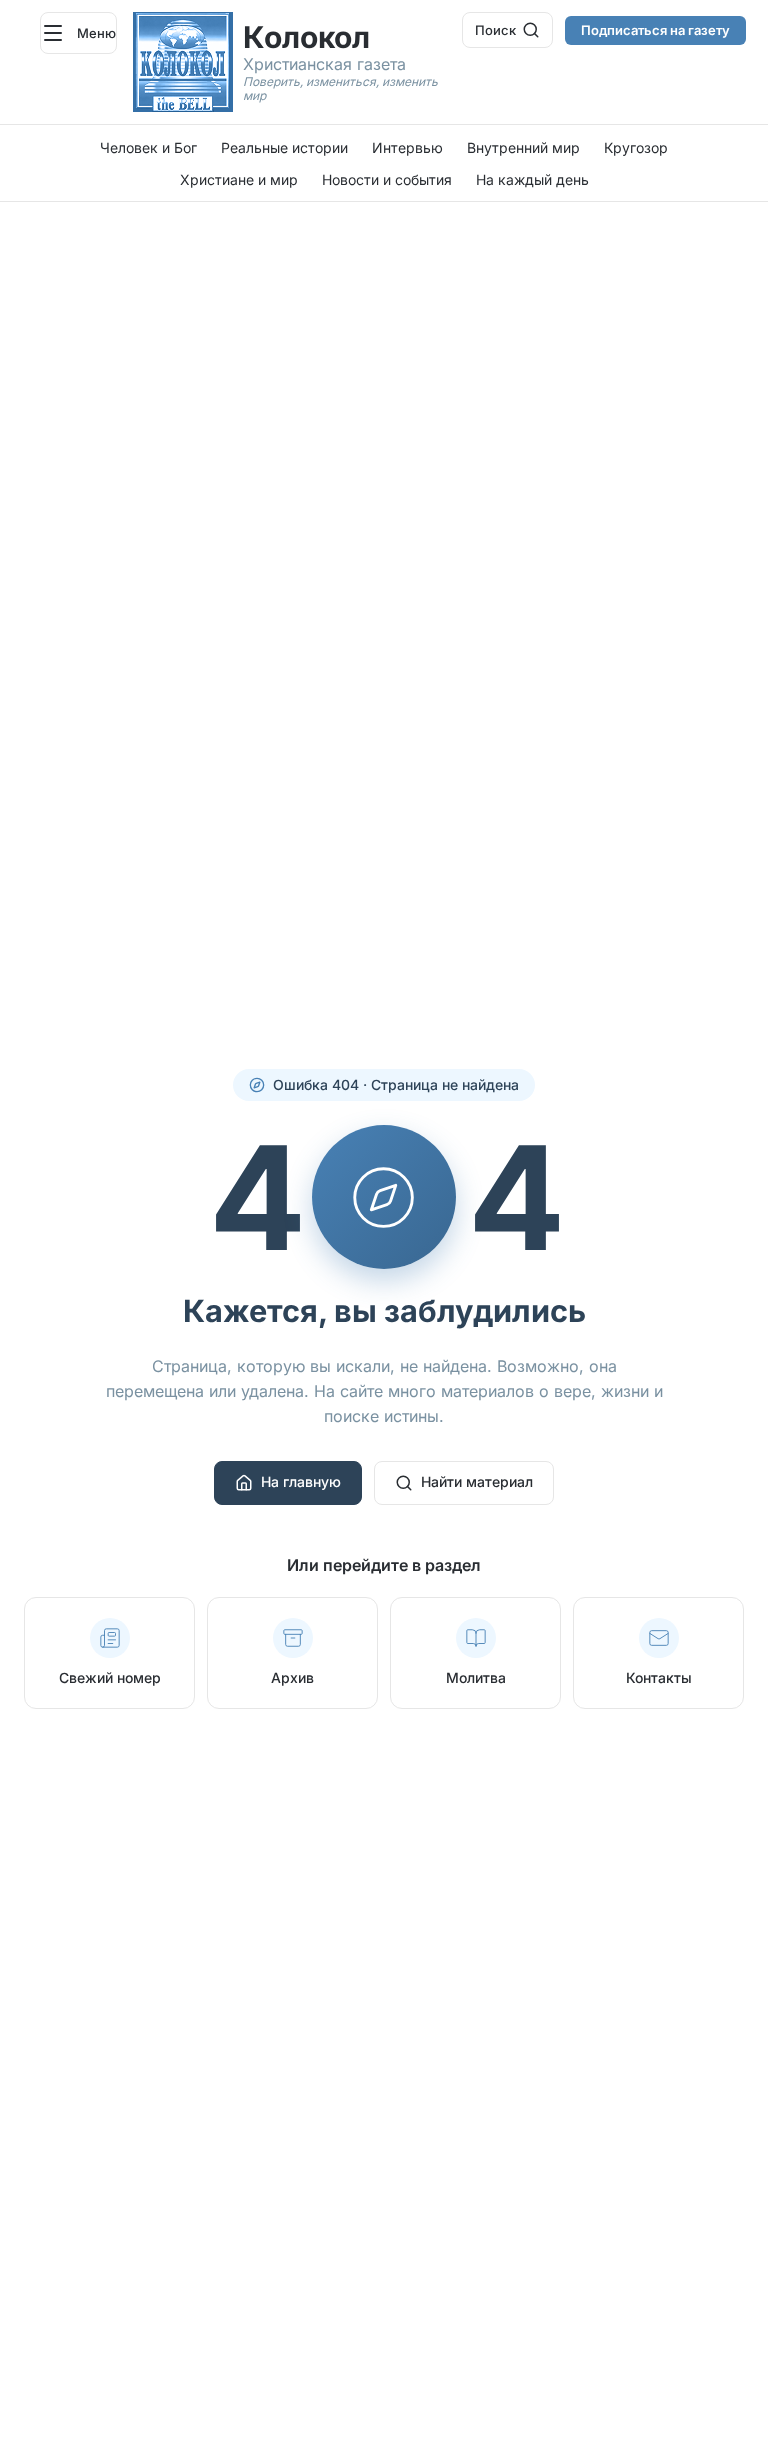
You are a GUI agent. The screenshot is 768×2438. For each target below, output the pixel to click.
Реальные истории (284, 147)
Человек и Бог (148, 147)
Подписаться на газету (655, 30)
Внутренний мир (523, 147)
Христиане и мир (239, 179)
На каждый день (532, 179)
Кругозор (636, 147)
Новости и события (387, 179)
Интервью (407, 147)
